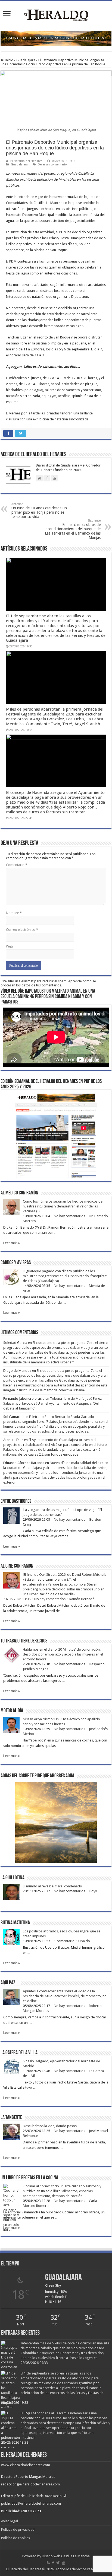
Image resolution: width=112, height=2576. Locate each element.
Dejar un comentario (52, 164)
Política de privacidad (18, 2529)
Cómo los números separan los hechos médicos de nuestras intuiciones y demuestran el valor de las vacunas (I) (63, 1206)
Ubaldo (84, 1941)
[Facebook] (53, 2563)
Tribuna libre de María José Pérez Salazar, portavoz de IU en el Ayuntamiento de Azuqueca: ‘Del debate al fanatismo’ (52, 1403)
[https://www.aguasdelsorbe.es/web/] (56, 38)
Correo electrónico (22, 930)
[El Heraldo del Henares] (56, 15)
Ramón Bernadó (82, 1599)
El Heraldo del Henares (26, 161)
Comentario (17, 865)
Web (10, 946)
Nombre (14, 913)
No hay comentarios (69, 1216)
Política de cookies (15, 2538)
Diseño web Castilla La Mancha (66, 2556)
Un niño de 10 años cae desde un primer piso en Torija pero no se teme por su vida (39, 511)
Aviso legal (10, 2521)
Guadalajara (26, 60)
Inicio (9, 60)
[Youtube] (64, 2563)
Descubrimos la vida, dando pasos (50, 2126)
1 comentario (64, 1941)
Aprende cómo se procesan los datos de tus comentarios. (48, 983)
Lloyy (93, 1891)
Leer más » (12, 1243)
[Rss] (48, 2563)
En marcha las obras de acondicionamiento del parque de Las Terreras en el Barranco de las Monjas (73, 529)
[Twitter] (58, 2563)
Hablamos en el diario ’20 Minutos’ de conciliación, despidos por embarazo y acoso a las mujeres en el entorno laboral (63, 1654)
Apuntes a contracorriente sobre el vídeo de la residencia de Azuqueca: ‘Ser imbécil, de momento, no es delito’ (65, 1996)
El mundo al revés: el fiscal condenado (52, 1886)
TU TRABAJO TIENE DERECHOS (24, 1641)
